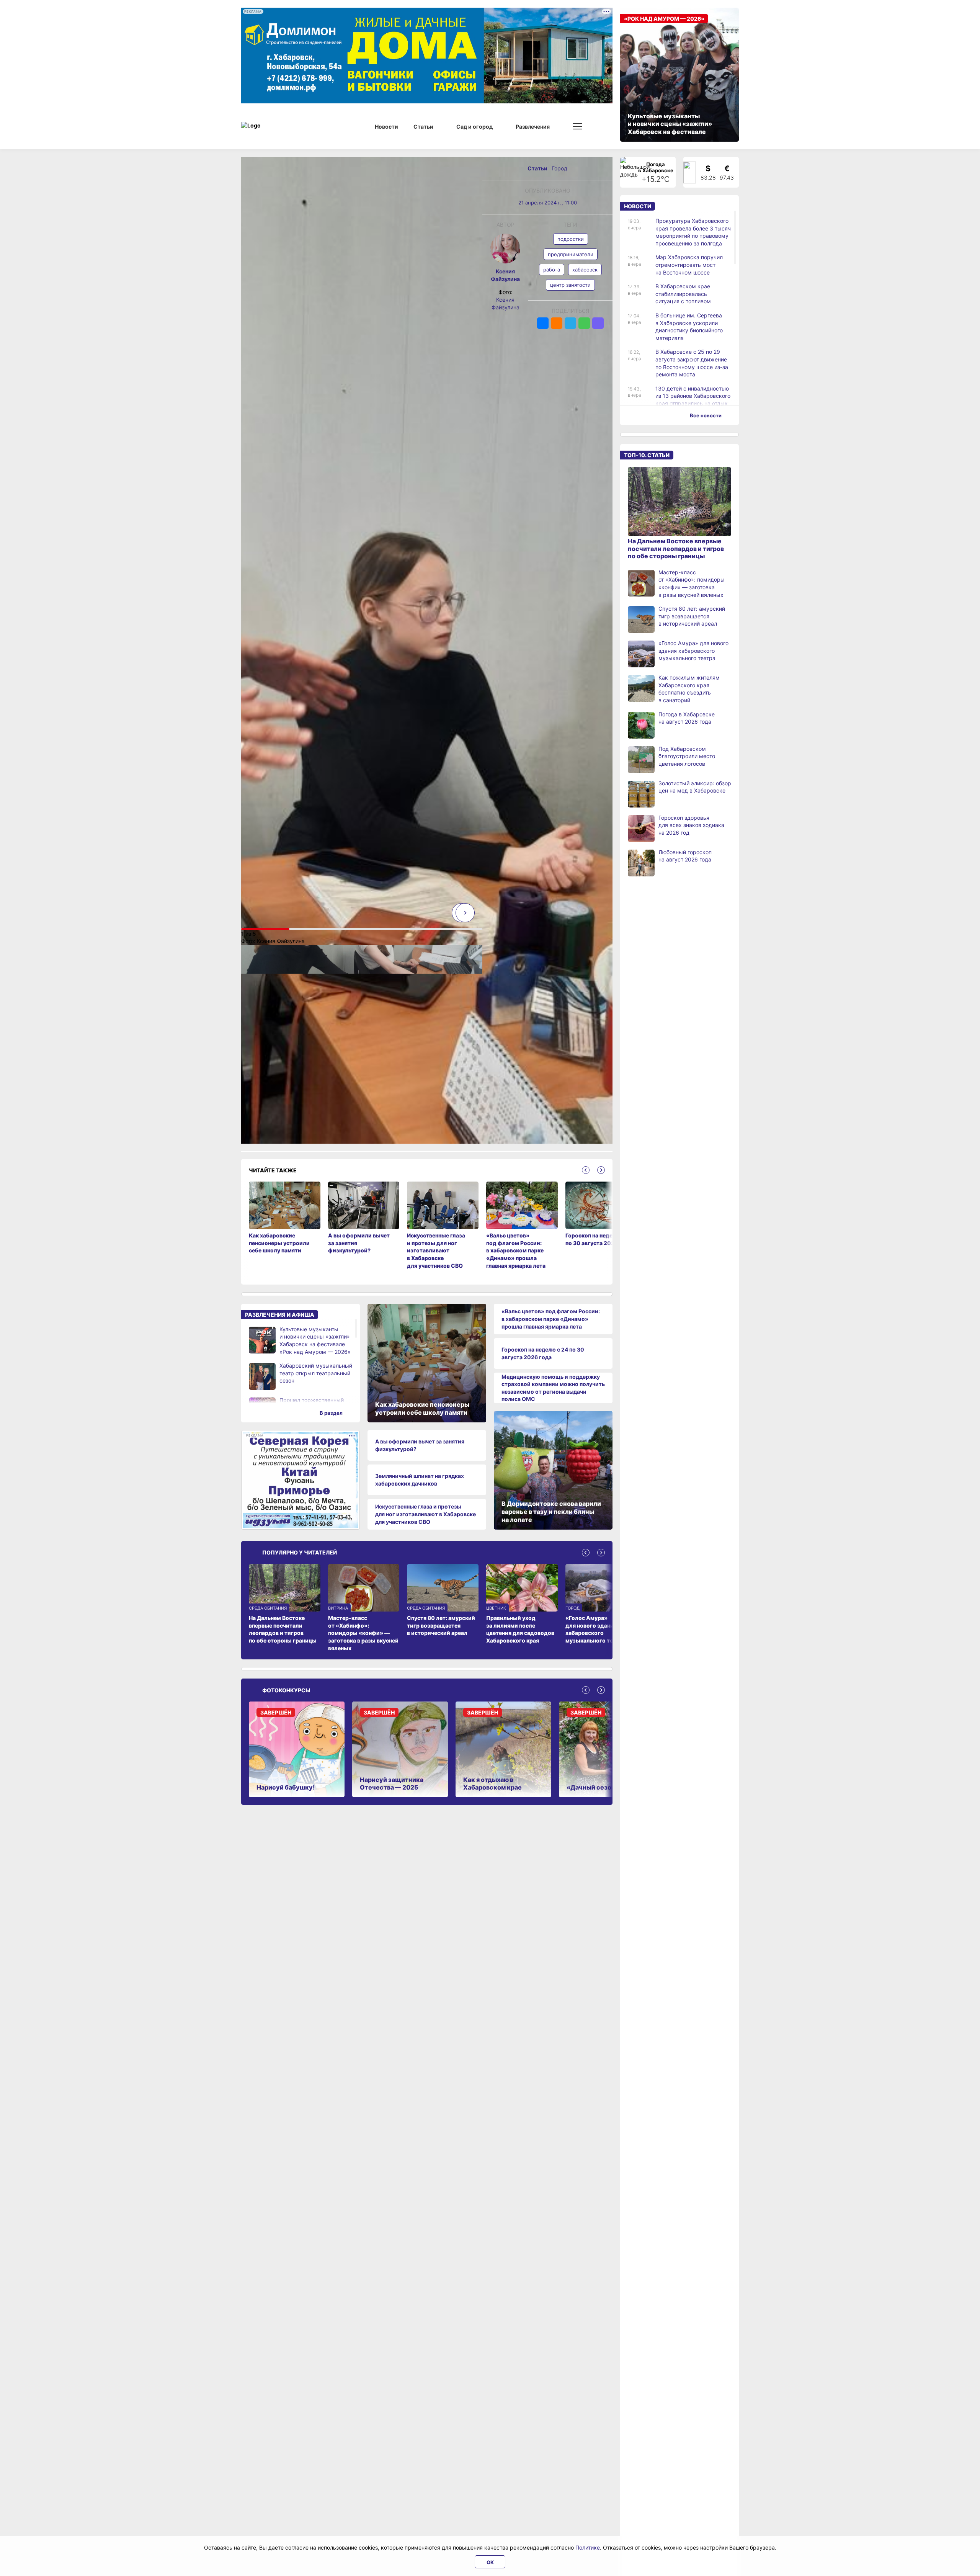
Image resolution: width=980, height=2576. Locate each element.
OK (490, 2562)
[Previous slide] (586, 1170)
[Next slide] (465, 913)
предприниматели (571, 254)
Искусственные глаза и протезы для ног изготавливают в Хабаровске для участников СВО (425, 1514)
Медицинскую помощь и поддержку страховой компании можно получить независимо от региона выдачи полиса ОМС (553, 1388)
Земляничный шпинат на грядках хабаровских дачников (420, 1480)
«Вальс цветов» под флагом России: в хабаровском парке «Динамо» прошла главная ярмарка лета (551, 1319)
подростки (571, 239)
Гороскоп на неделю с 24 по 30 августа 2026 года (543, 1353)
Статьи (538, 168)
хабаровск (585, 270)
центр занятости (570, 285)
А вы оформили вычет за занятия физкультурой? (420, 1445)
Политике (588, 2547)
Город (559, 168)
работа (552, 270)
